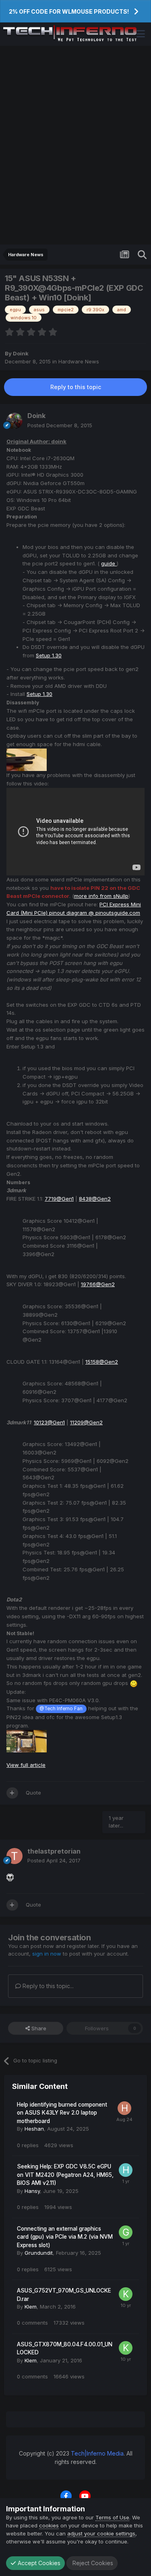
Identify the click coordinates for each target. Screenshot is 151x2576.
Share (38, 2028)
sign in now (47, 1954)
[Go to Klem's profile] (126, 2294)
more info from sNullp (101, 896)
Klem (31, 2307)
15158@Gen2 (102, 1362)
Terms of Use (112, 2517)
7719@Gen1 (59, 1199)
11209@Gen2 (86, 1422)
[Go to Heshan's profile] (124, 2108)
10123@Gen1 (49, 1422)
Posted (60, 425)
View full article (26, 1765)
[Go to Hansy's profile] (126, 2170)
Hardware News (79, 361)
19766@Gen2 (98, 1284)
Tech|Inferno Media (97, 2453)
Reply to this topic (76, 387)
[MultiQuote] (12, 1793)
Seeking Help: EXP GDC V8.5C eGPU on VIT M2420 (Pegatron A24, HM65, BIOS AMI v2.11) (65, 2175)
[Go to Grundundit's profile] (126, 2232)
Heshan (34, 2129)
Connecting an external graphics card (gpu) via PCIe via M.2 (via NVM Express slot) (65, 2237)
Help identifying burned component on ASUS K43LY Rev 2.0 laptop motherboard (62, 2113)
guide (109, 563)
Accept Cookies (38, 2563)
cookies (49, 2525)
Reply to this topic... (47, 1986)
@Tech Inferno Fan (61, 1709)
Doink (21, 353)
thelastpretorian (54, 1851)
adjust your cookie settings (101, 2533)
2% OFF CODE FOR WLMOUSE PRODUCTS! (69, 11)
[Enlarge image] (134, 1683)
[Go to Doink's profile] (14, 421)
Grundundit (39, 2253)
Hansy (32, 2191)
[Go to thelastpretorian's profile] (14, 1856)
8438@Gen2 (95, 1199)
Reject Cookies (92, 2563)
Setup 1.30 (49, 655)
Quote (33, 1793)
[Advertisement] (75, 145)
